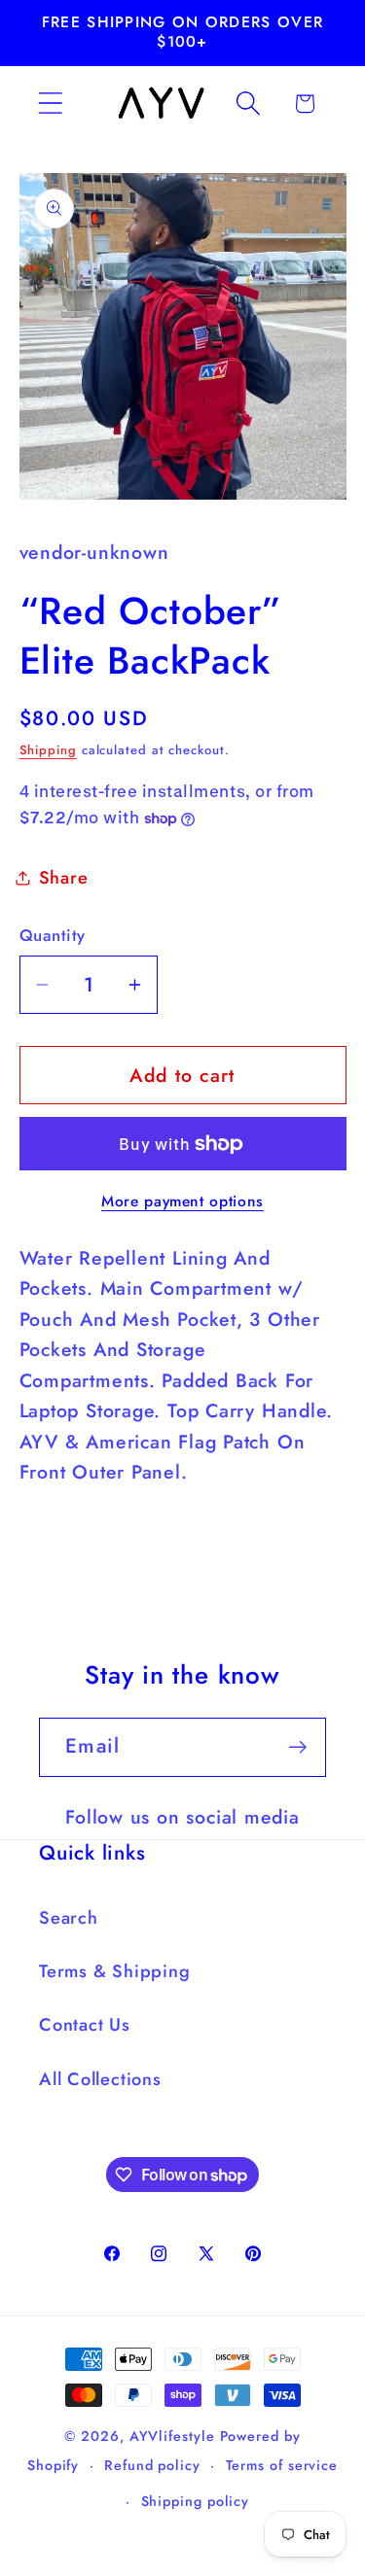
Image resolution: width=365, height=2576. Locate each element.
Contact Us (85, 2025)
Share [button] (64, 878)
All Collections (100, 2079)
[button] (50, 104)
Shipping (48, 750)
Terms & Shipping (114, 1971)
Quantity (53, 936)
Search (69, 1918)
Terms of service (282, 2465)
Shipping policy (196, 2501)
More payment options (182, 1201)
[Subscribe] (297, 1747)
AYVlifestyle (172, 2436)
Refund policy (152, 2465)
